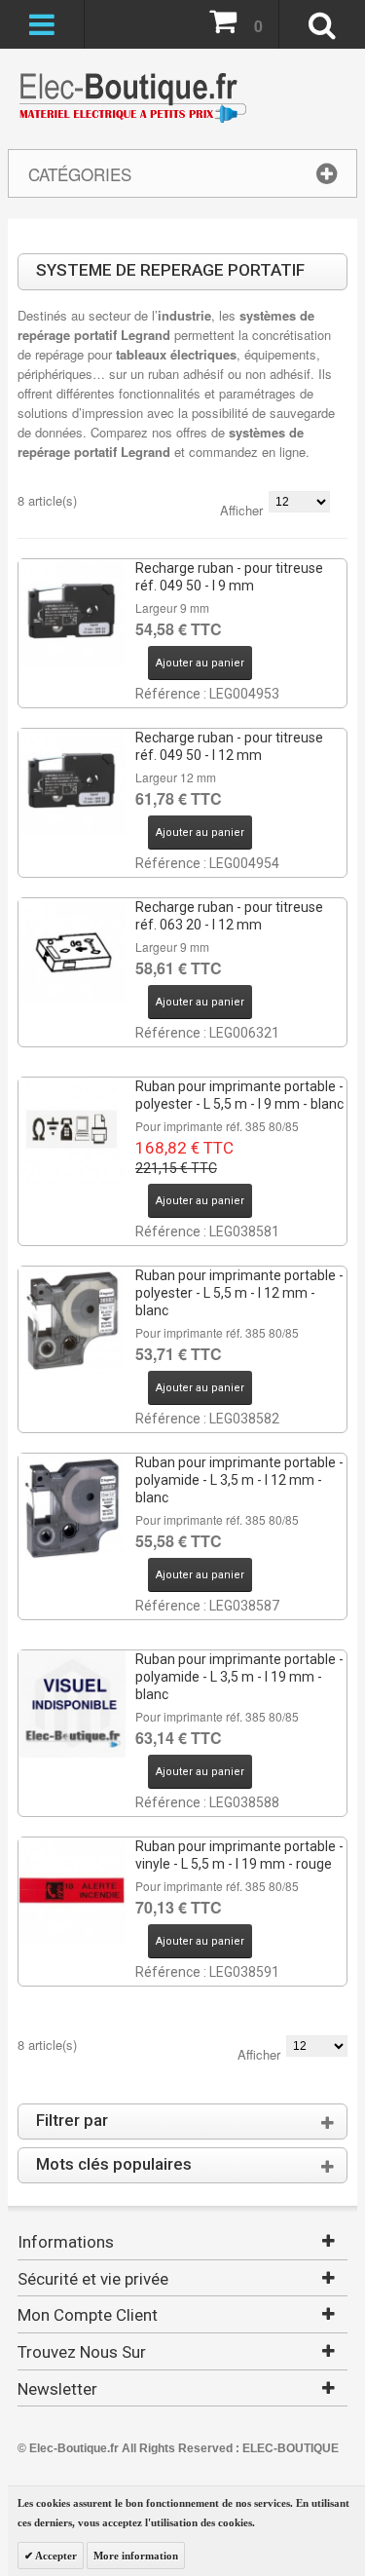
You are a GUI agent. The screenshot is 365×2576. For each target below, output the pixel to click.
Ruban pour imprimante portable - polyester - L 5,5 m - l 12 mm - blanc (239, 1293)
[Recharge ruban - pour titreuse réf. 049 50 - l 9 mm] (72, 613)
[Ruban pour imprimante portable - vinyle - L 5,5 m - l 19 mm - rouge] (72, 1891)
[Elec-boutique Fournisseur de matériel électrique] (132, 99)
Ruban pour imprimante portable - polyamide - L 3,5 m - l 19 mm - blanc (239, 1677)
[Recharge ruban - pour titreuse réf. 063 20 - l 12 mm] (72, 952)
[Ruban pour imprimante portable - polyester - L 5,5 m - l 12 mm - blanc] (72, 1320)
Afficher (241, 510)
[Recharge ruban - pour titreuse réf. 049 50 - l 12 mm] (72, 782)
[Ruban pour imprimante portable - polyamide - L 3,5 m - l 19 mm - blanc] (72, 1704)
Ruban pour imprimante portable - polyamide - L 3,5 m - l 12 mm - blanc (239, 1480)
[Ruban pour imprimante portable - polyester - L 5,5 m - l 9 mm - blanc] (72, 1131)
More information (136, 2556)
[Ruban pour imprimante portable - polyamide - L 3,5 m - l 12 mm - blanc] (72, 1507)
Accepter (55, 2556)
